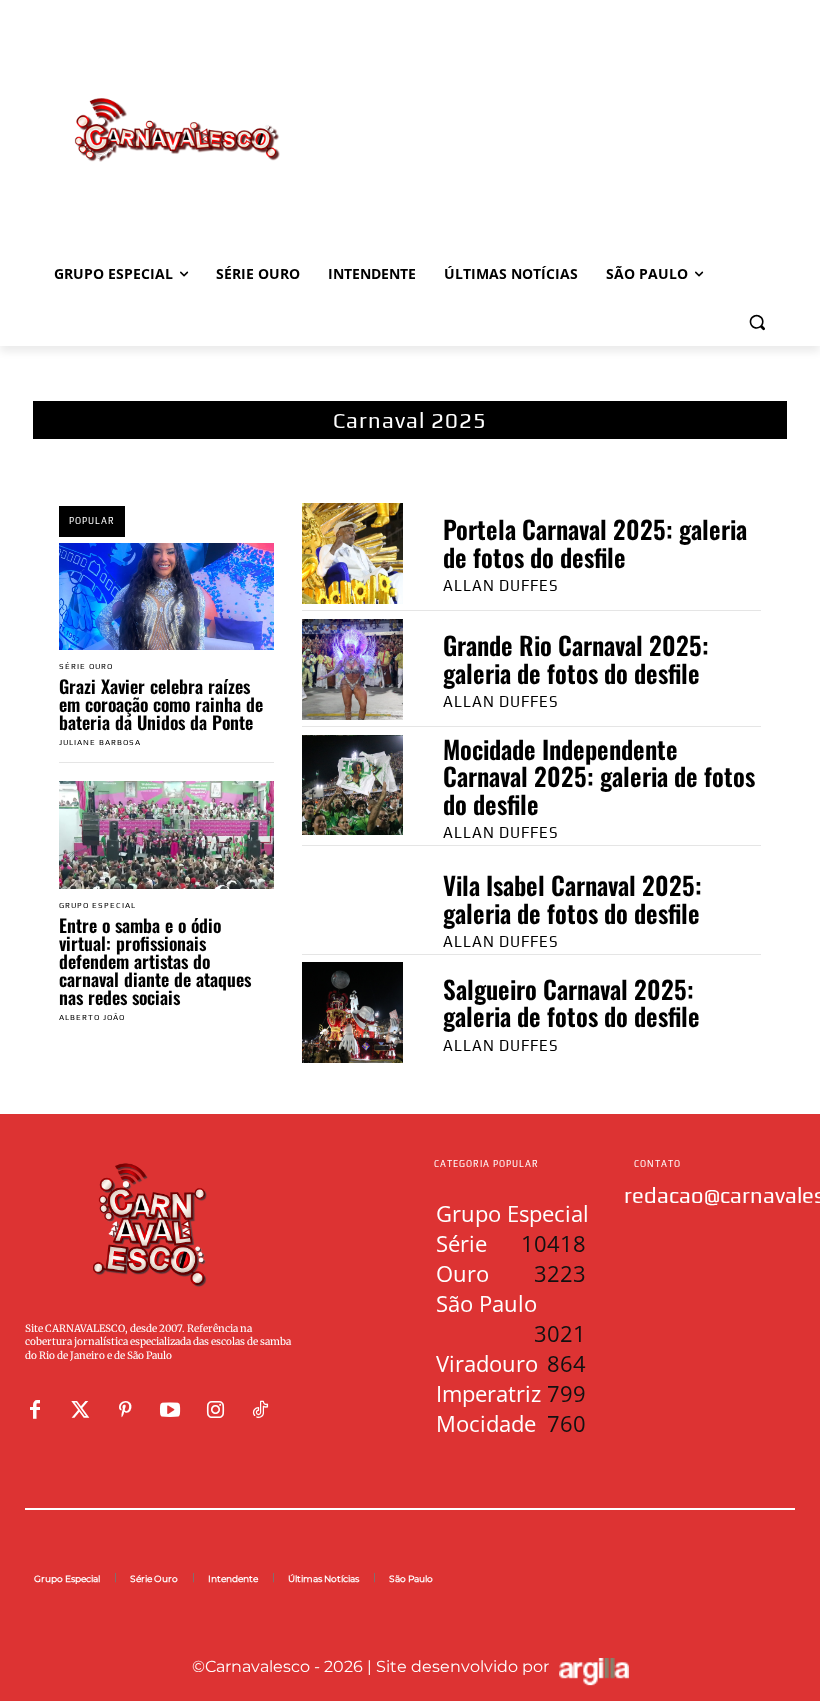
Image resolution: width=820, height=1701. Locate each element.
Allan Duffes (501, 585)
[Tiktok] (260, 1410)
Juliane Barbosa (100, 742)
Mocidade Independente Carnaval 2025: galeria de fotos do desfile (599, 776)
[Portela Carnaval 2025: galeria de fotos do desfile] (352, 553)
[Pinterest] (125, 1410)
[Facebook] (35, 1410)
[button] (756, 322)
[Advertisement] (546, 109)
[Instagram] (215, 1410)
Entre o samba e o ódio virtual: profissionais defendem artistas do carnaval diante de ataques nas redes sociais (155, 961)
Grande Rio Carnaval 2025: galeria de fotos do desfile (576, 658)
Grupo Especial (97, 906)
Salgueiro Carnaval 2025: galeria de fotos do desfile (571, 1002)
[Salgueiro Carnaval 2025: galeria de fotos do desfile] (352, 1012)
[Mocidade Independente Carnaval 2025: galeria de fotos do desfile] (352, 785)
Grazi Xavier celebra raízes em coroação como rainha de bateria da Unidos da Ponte (161, 704)
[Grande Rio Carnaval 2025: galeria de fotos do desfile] (352, 669)
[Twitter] (80, 1410)
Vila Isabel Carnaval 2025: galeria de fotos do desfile (572, 898)
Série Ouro (86, 667)
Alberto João (92, 1017)
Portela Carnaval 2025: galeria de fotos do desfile (595, 542)
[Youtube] (170, 1410)
